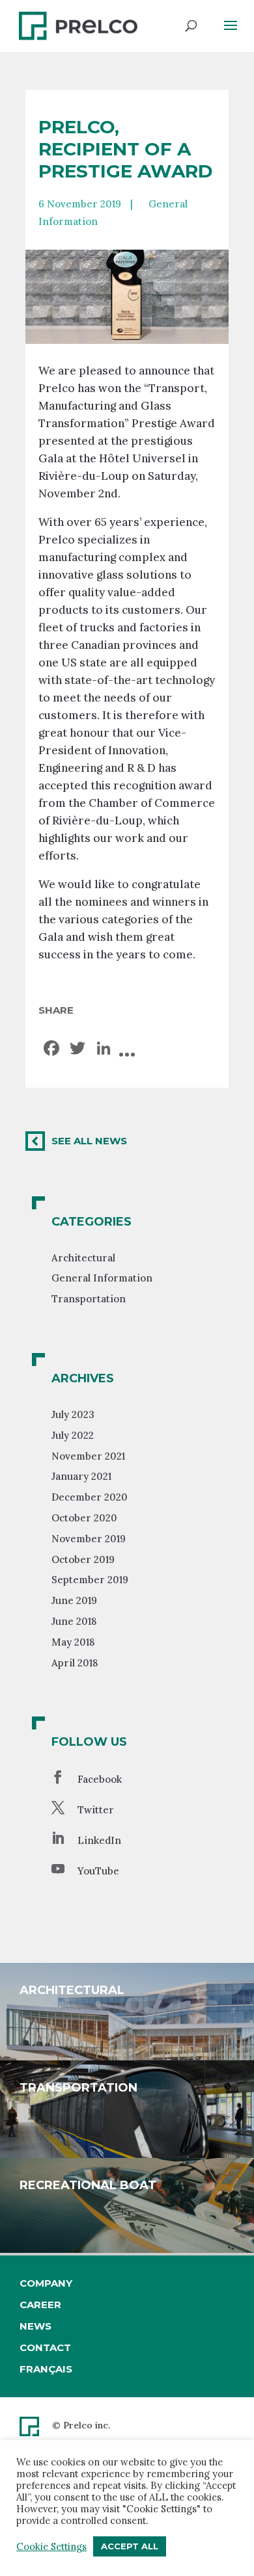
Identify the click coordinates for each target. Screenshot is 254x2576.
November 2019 (89, 1539)
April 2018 (75, 1663)
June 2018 (74, 1621)
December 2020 (90, 1497)
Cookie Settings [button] (51, 2547)
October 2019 (83, 1559)
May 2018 (73, 1642)
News (35, 2326)
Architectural (83, 1258)
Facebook (100, 1779)
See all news (89, 1141)
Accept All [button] (130, 2546)
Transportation (89, 1299)
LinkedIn (99, 1840)
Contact (45, 2347)
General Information (102, 1278)
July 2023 (73, 1414)
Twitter (96, 1810)
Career (40, 2305)
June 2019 (74, 1600)
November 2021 (88, 1456)
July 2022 (73, 1435)
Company (46, 2283)
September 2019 (90, 1580)
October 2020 (84, 1518)
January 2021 (81, 1476)
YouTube (98, 1871)
